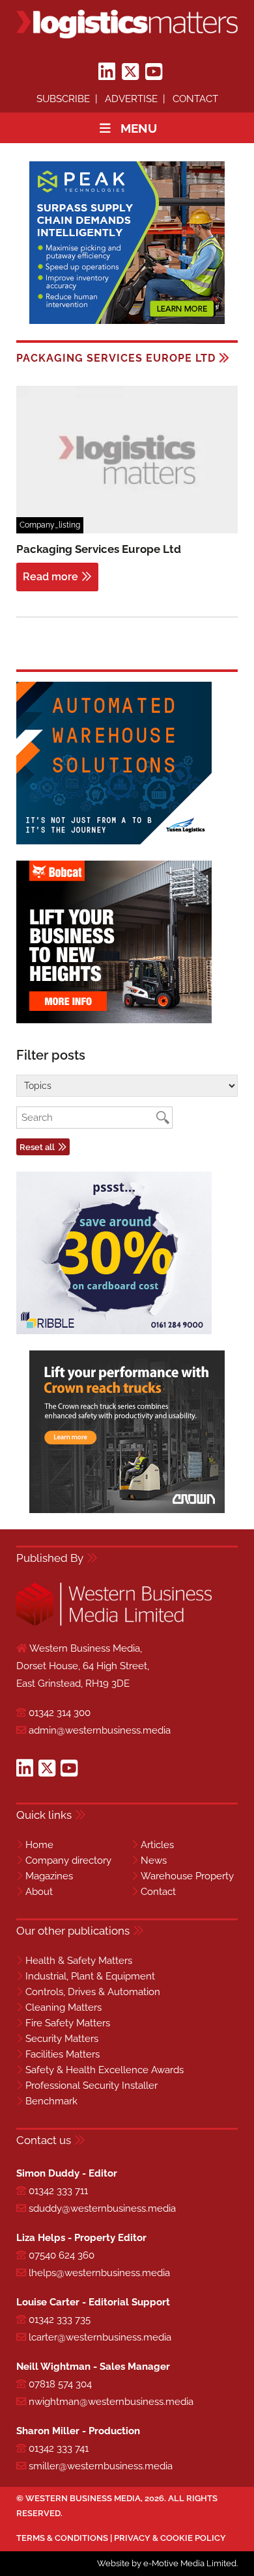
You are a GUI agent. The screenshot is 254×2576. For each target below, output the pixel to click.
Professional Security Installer (92, 2086)
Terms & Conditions (62, 2538)
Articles (157, 1845)
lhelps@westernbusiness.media (99, 2273)
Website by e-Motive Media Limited (167, 2563)
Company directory (68, 1860)
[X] (130, 72)
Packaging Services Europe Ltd (99, 549)
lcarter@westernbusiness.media (100, 2337)
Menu (139, 128)
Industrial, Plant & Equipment (90, 1976)
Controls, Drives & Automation (93, 1992)
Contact (195, 99)
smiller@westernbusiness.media (101, 2466)
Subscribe (63, 99)
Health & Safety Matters (79, 1961)
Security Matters (62, 2039)
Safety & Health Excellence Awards (105, 2070)
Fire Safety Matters (68, 2023)
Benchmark (51, 2101)
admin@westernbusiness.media (100, 1730)
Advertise (131, 99)
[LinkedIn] (107, 72)
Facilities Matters (63, 2054)
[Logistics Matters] (127, 24)
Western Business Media (83, 2498)
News (154, 1860)
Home (39, 1845)
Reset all (37, 1147)
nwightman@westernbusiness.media (111, 2402)
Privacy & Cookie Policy (170, 2538)
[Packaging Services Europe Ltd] (127, 531)
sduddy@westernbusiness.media (102, 2208)
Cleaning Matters (63, 2007)
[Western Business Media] (114, 1623)
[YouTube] (154, 72)
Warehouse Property (187, 1876)
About (39, 1892)
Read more (50, 577)
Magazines (49, 1876)
